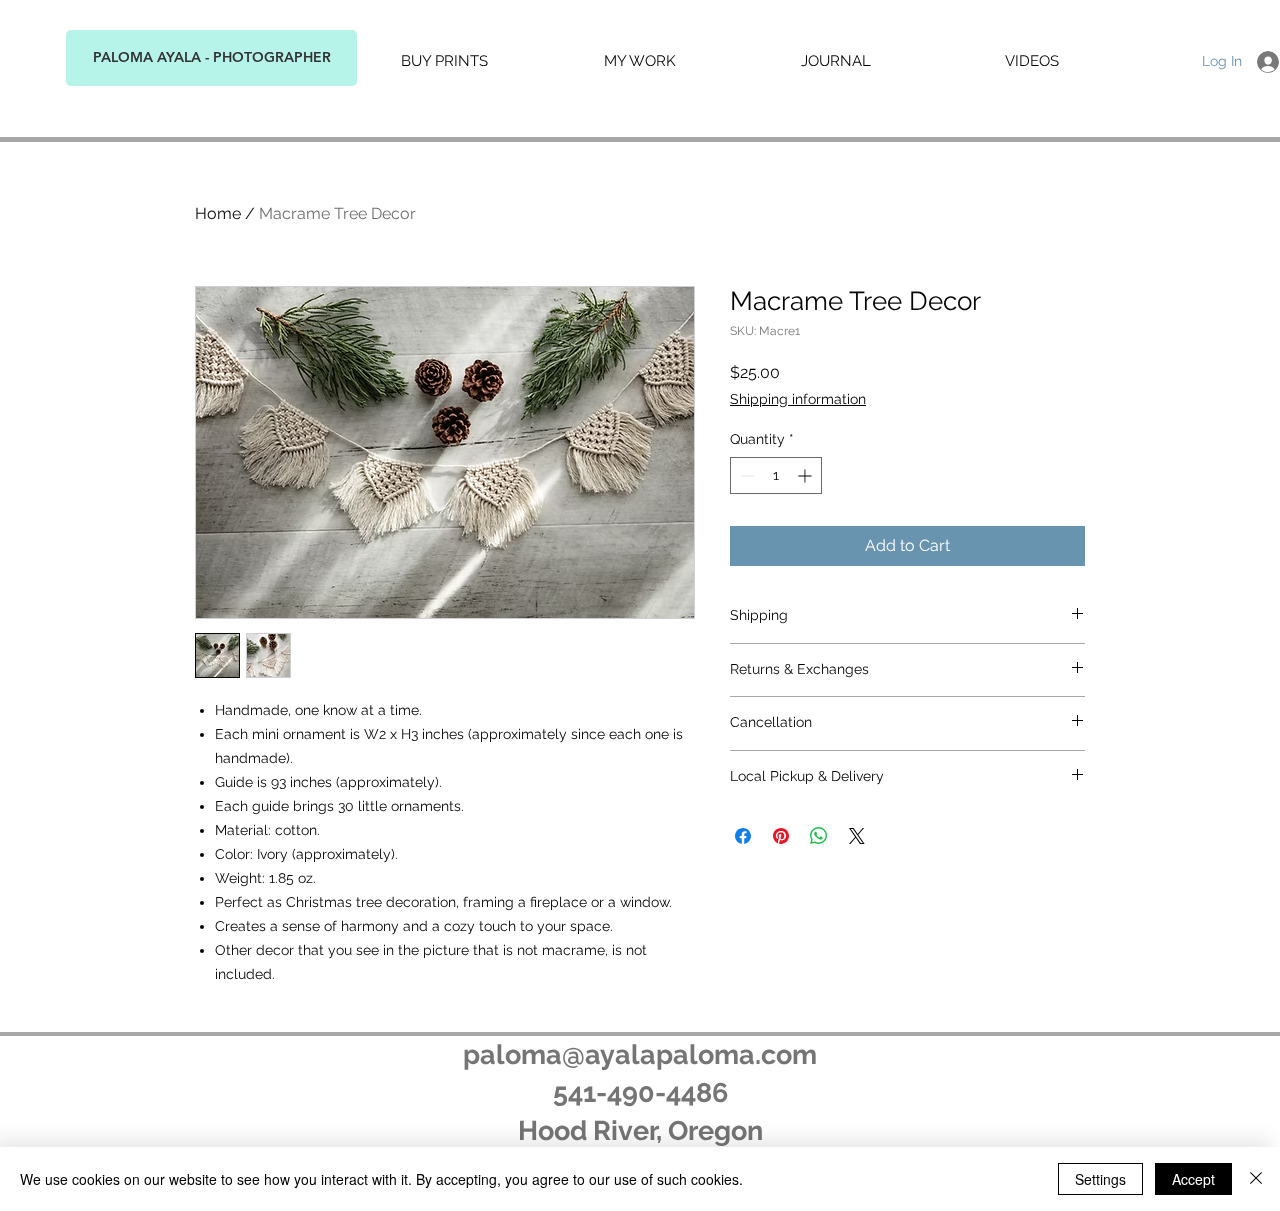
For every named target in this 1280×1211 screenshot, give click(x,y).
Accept (1193, 1179)
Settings (1100, 1179)
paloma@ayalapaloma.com (640, 1054)
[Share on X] (857, 836)
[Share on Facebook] (743, 836)
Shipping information (798, 399)
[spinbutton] (776, 475)
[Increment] (806, 475)
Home (218, 213)
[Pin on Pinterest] (781, 836)
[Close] (1256, 1179)
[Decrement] (745, 475)
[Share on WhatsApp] (819, 836)
